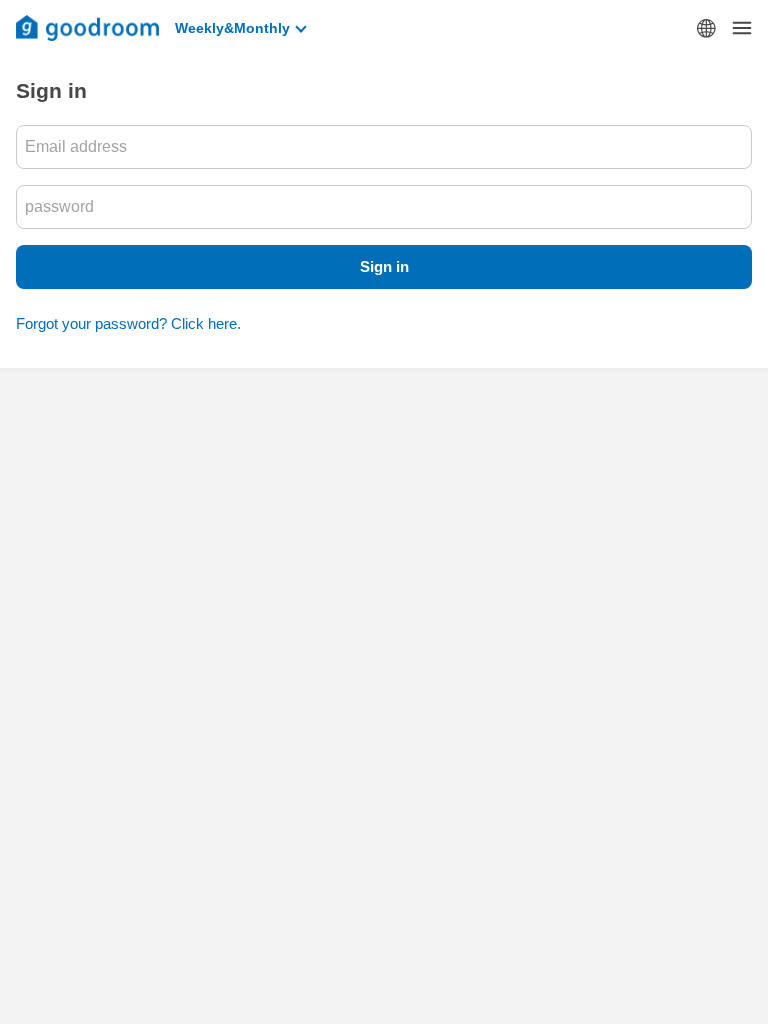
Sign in (384, 266)
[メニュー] (742, 28)
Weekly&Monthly (232, 28)
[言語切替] (706, 28)
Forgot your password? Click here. (128, 323)
